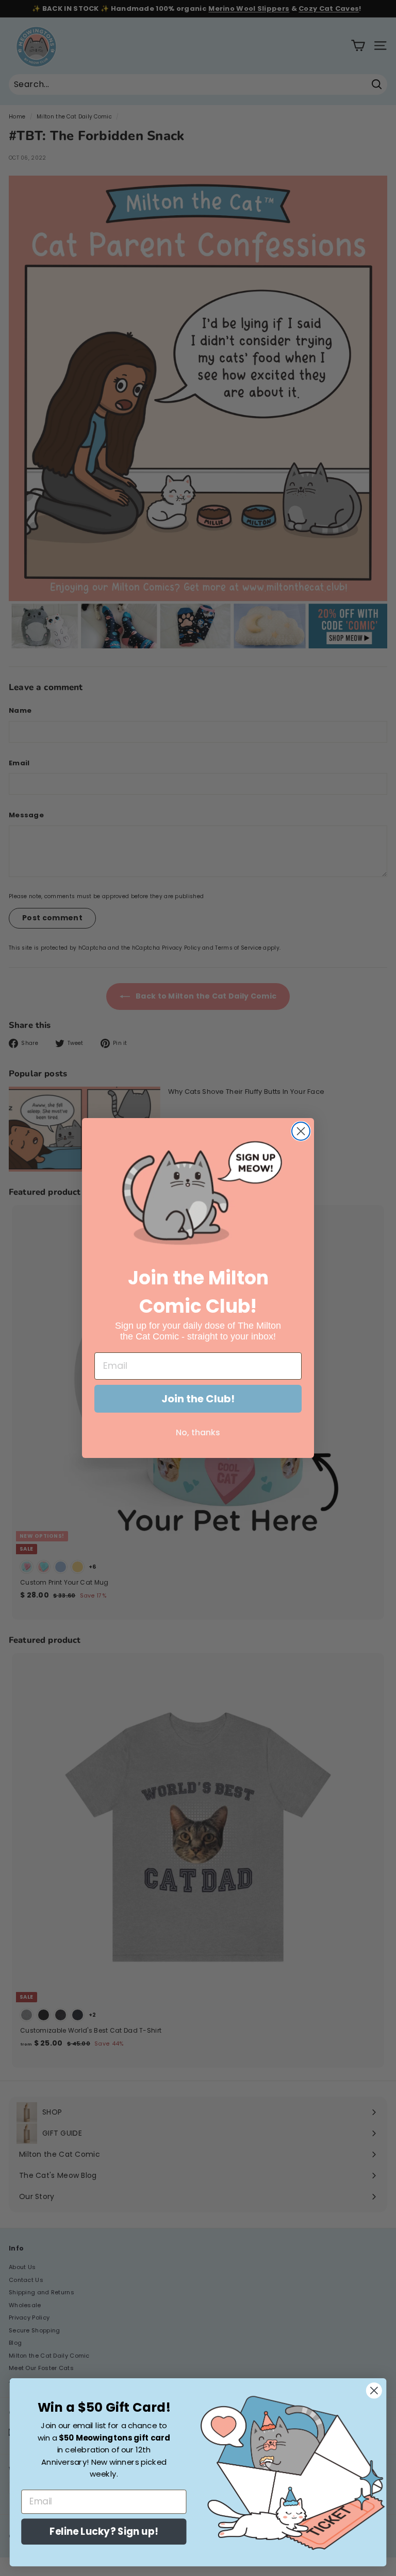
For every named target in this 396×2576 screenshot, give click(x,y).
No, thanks (198, 1432)
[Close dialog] (301, 1131)
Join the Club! (198, 1399)
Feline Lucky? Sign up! (104, 2532)
